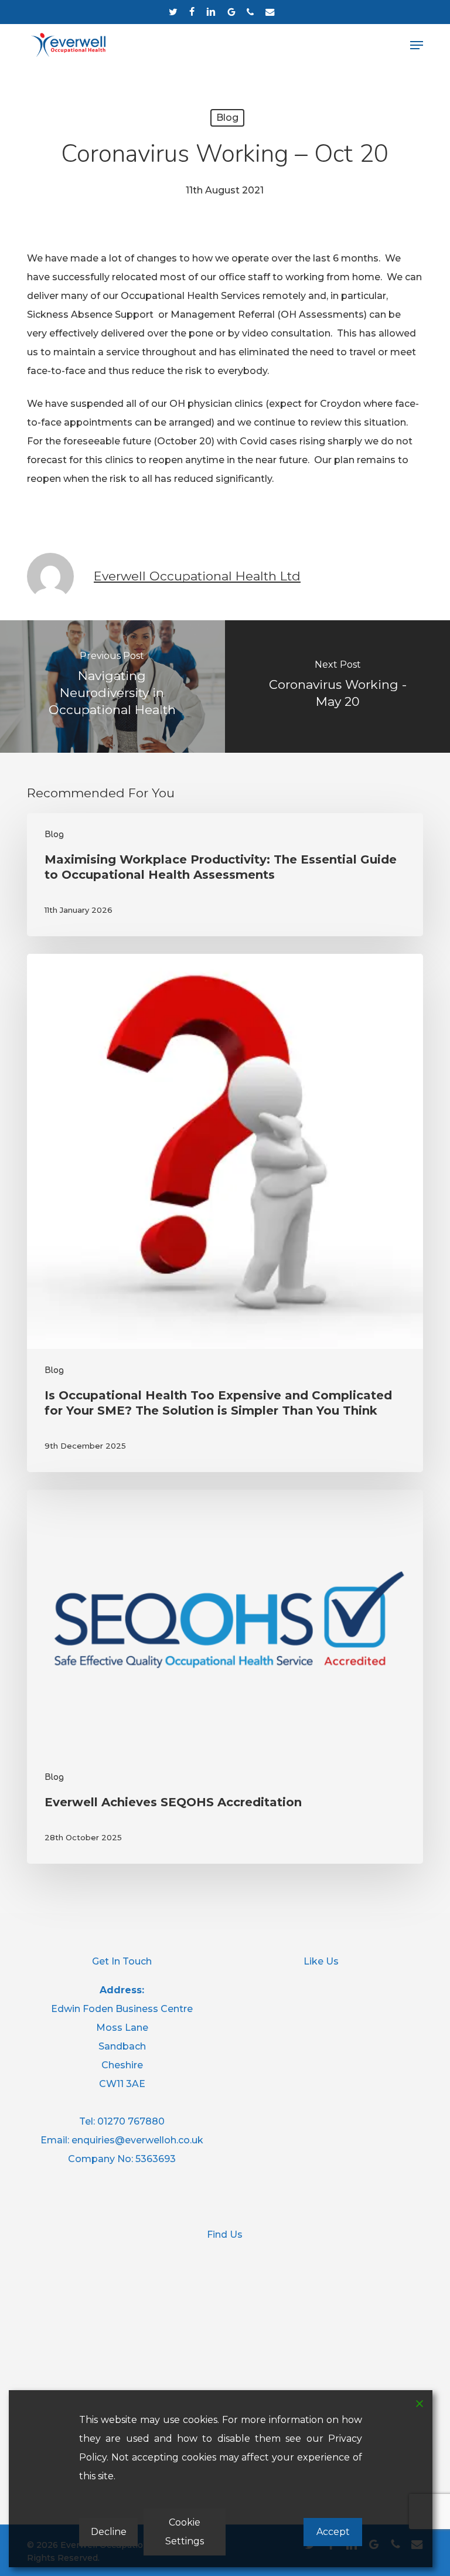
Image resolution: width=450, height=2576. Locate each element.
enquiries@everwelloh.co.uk (137, 2140)
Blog (227, 118)
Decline (109, 2532)
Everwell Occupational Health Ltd (197, 576)
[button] (417, 45)
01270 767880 (131, 2121)
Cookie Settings (185, 2532)
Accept (333, 2532)
